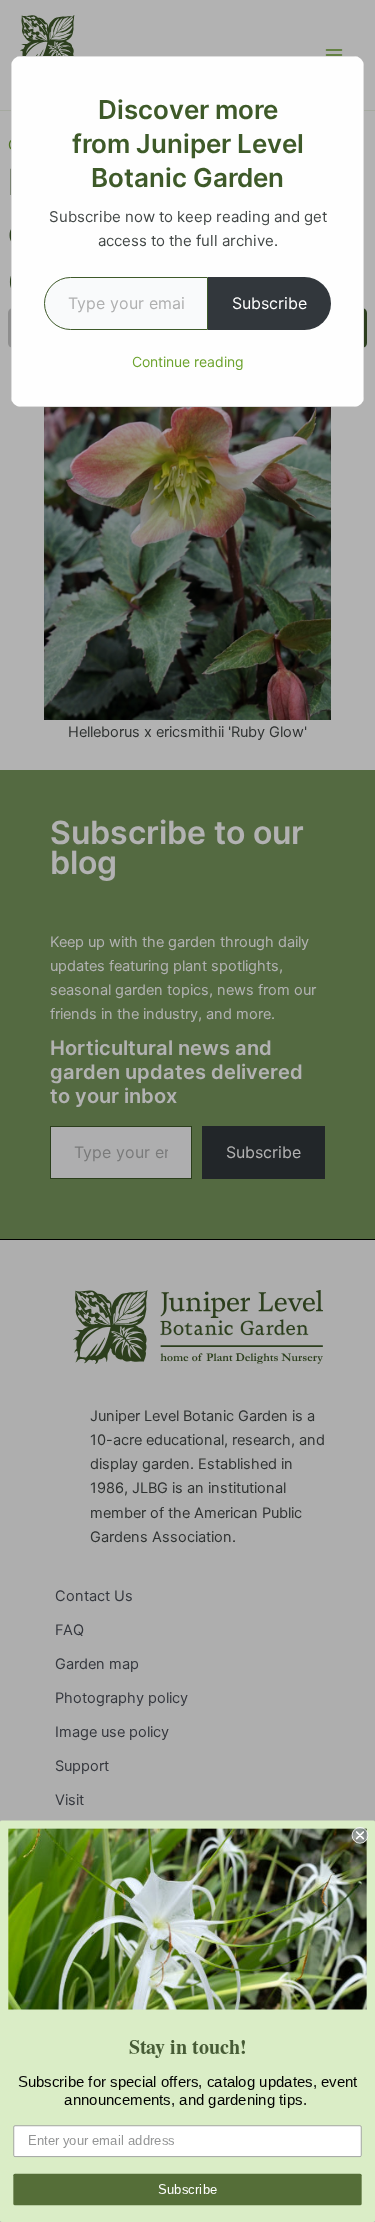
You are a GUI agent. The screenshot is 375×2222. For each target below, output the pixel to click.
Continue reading (188, 361)
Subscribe (269, 303)
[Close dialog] (360, 1835)
